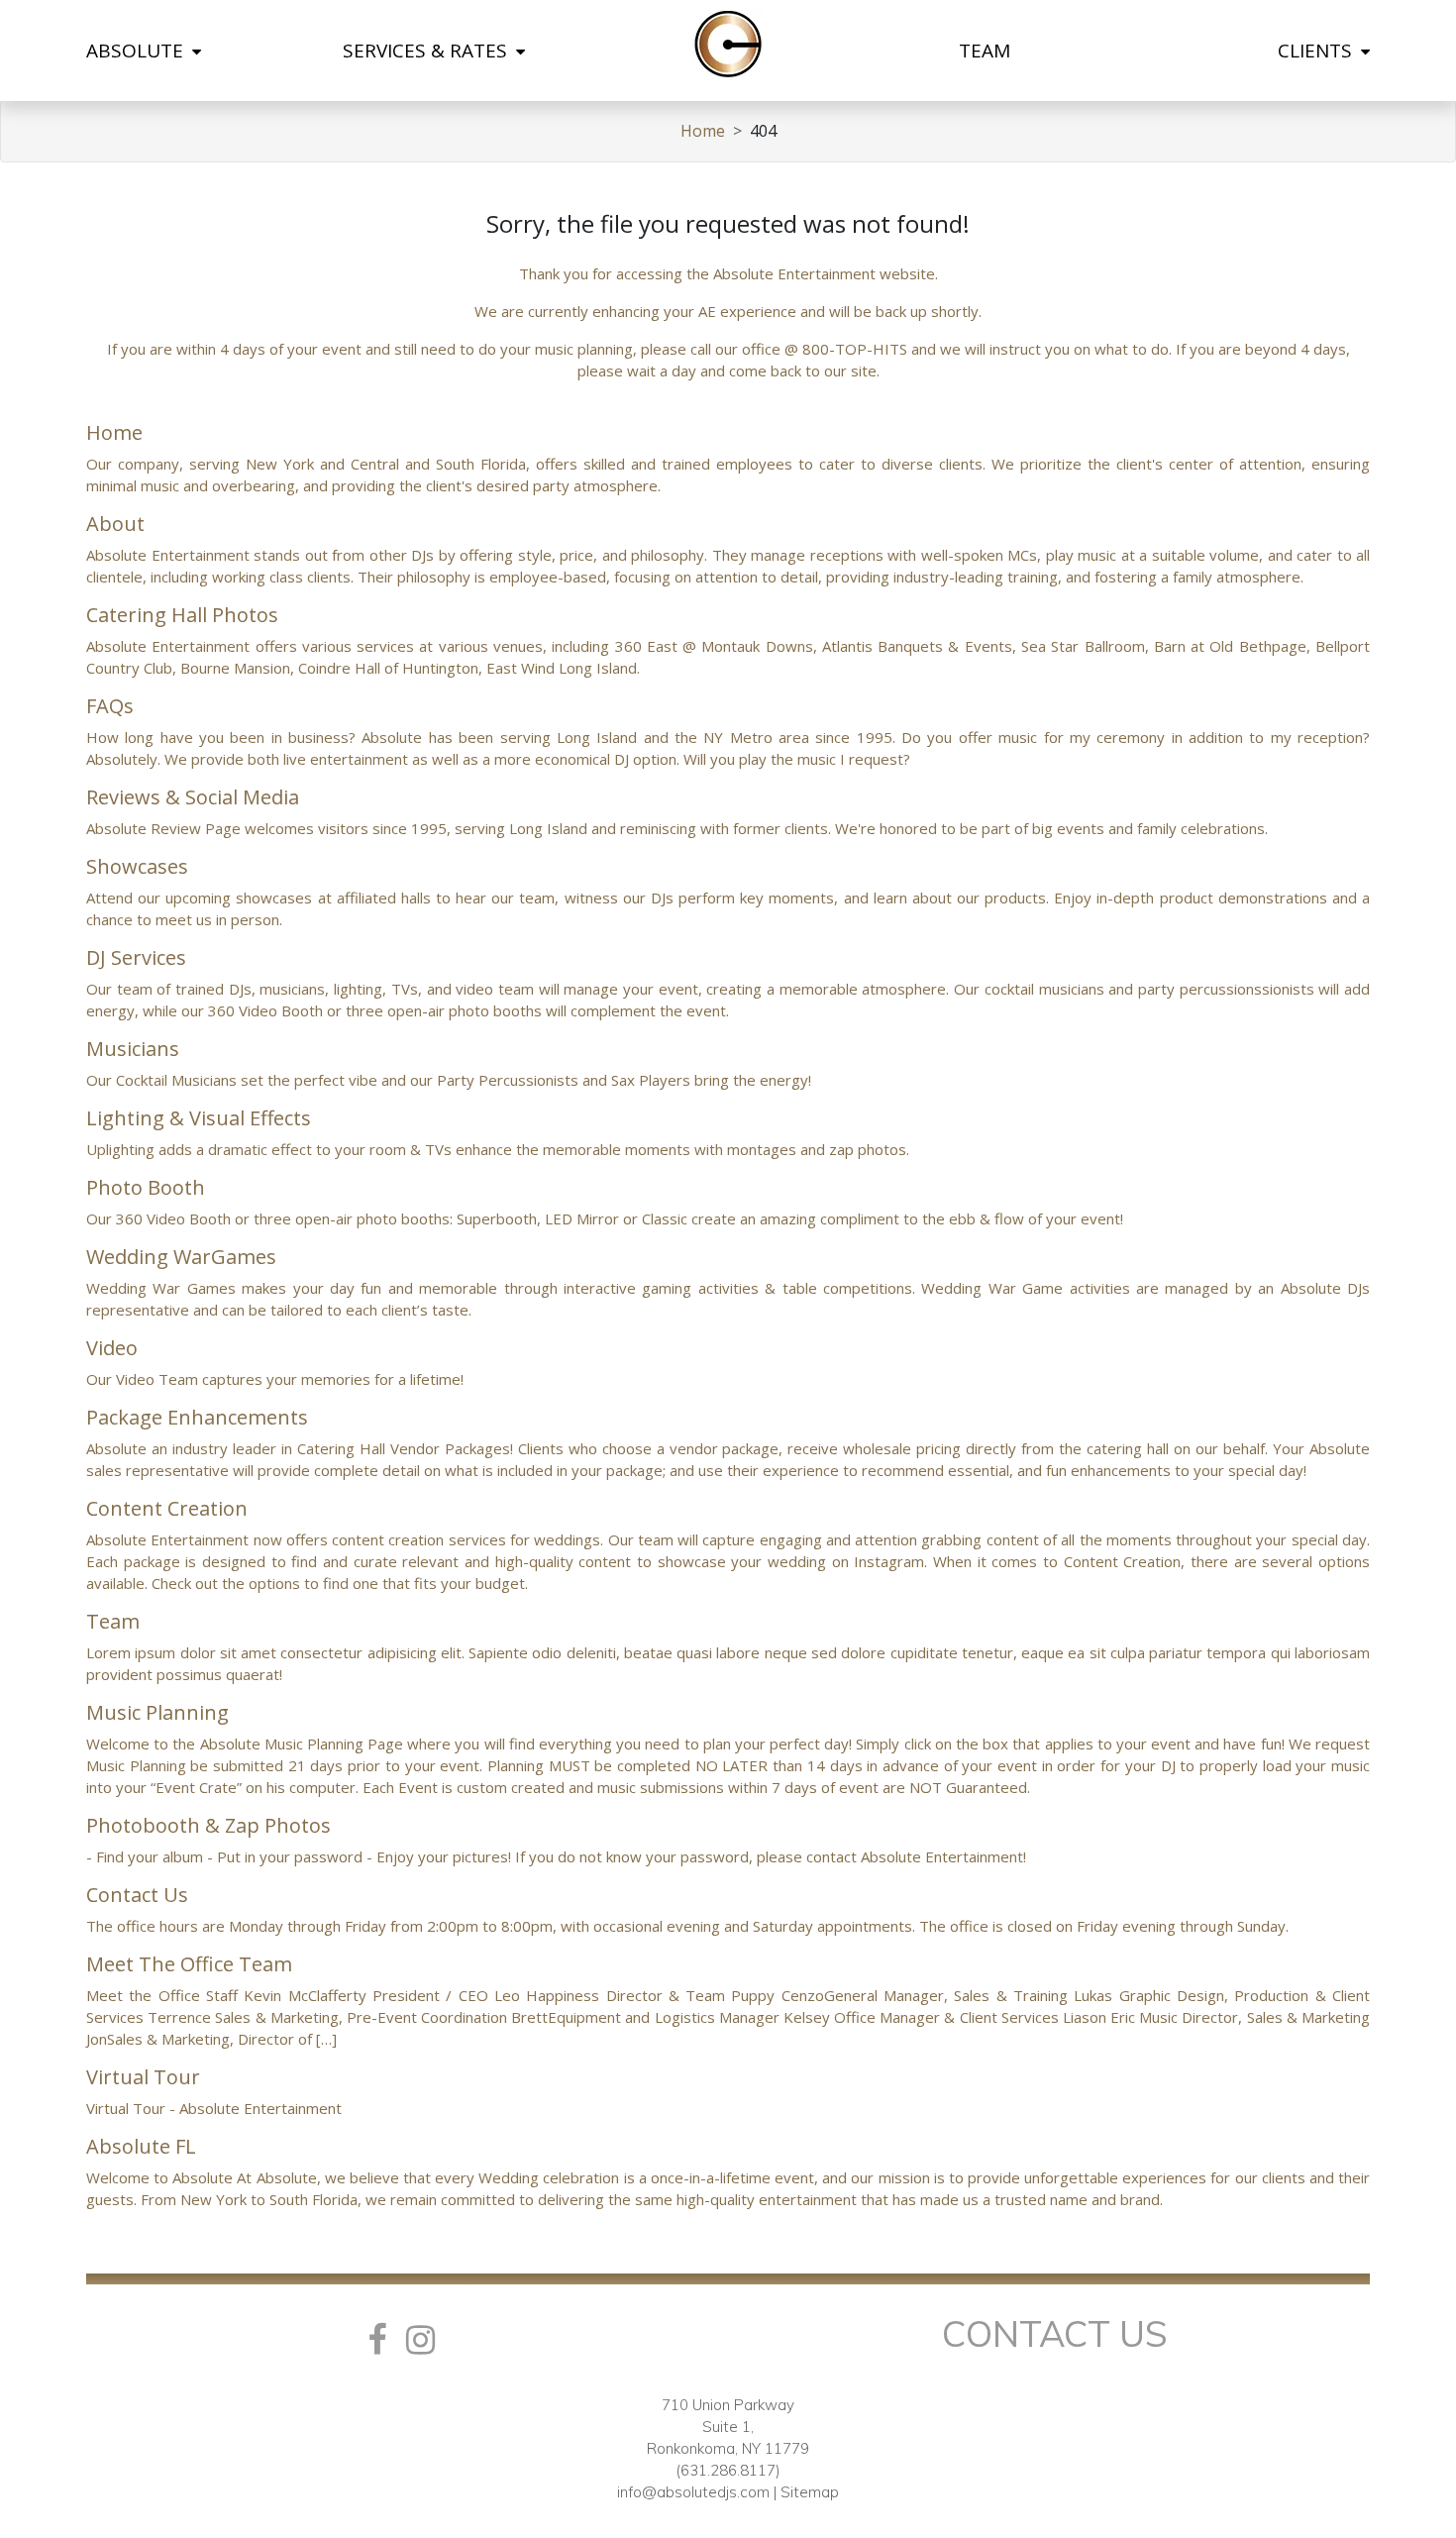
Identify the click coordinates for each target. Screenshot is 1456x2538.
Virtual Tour (143, 2077)
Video (112, 1348)
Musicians (133, 1049)
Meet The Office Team (189, 1964)
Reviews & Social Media (193, 797)
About (115, 524)
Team (113, 1621)
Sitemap (810, 2492)
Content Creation (167, 1508)
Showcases (137, 866)
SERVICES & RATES (427, 51)
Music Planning (157, 1712)
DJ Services (136, 957)
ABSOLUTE (137, 51)
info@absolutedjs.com (693, 2492)
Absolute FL (141, 2146)
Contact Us (137, 1895)
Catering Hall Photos (182, 615)
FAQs (110, 706)
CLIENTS (1317, 51)
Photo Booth (146, 1187)
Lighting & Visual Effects (199, 1118)
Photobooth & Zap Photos (208, 1825)
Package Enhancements (197, 1417)
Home (703, 131)
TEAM (985, 51)
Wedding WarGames (181, 1257)
